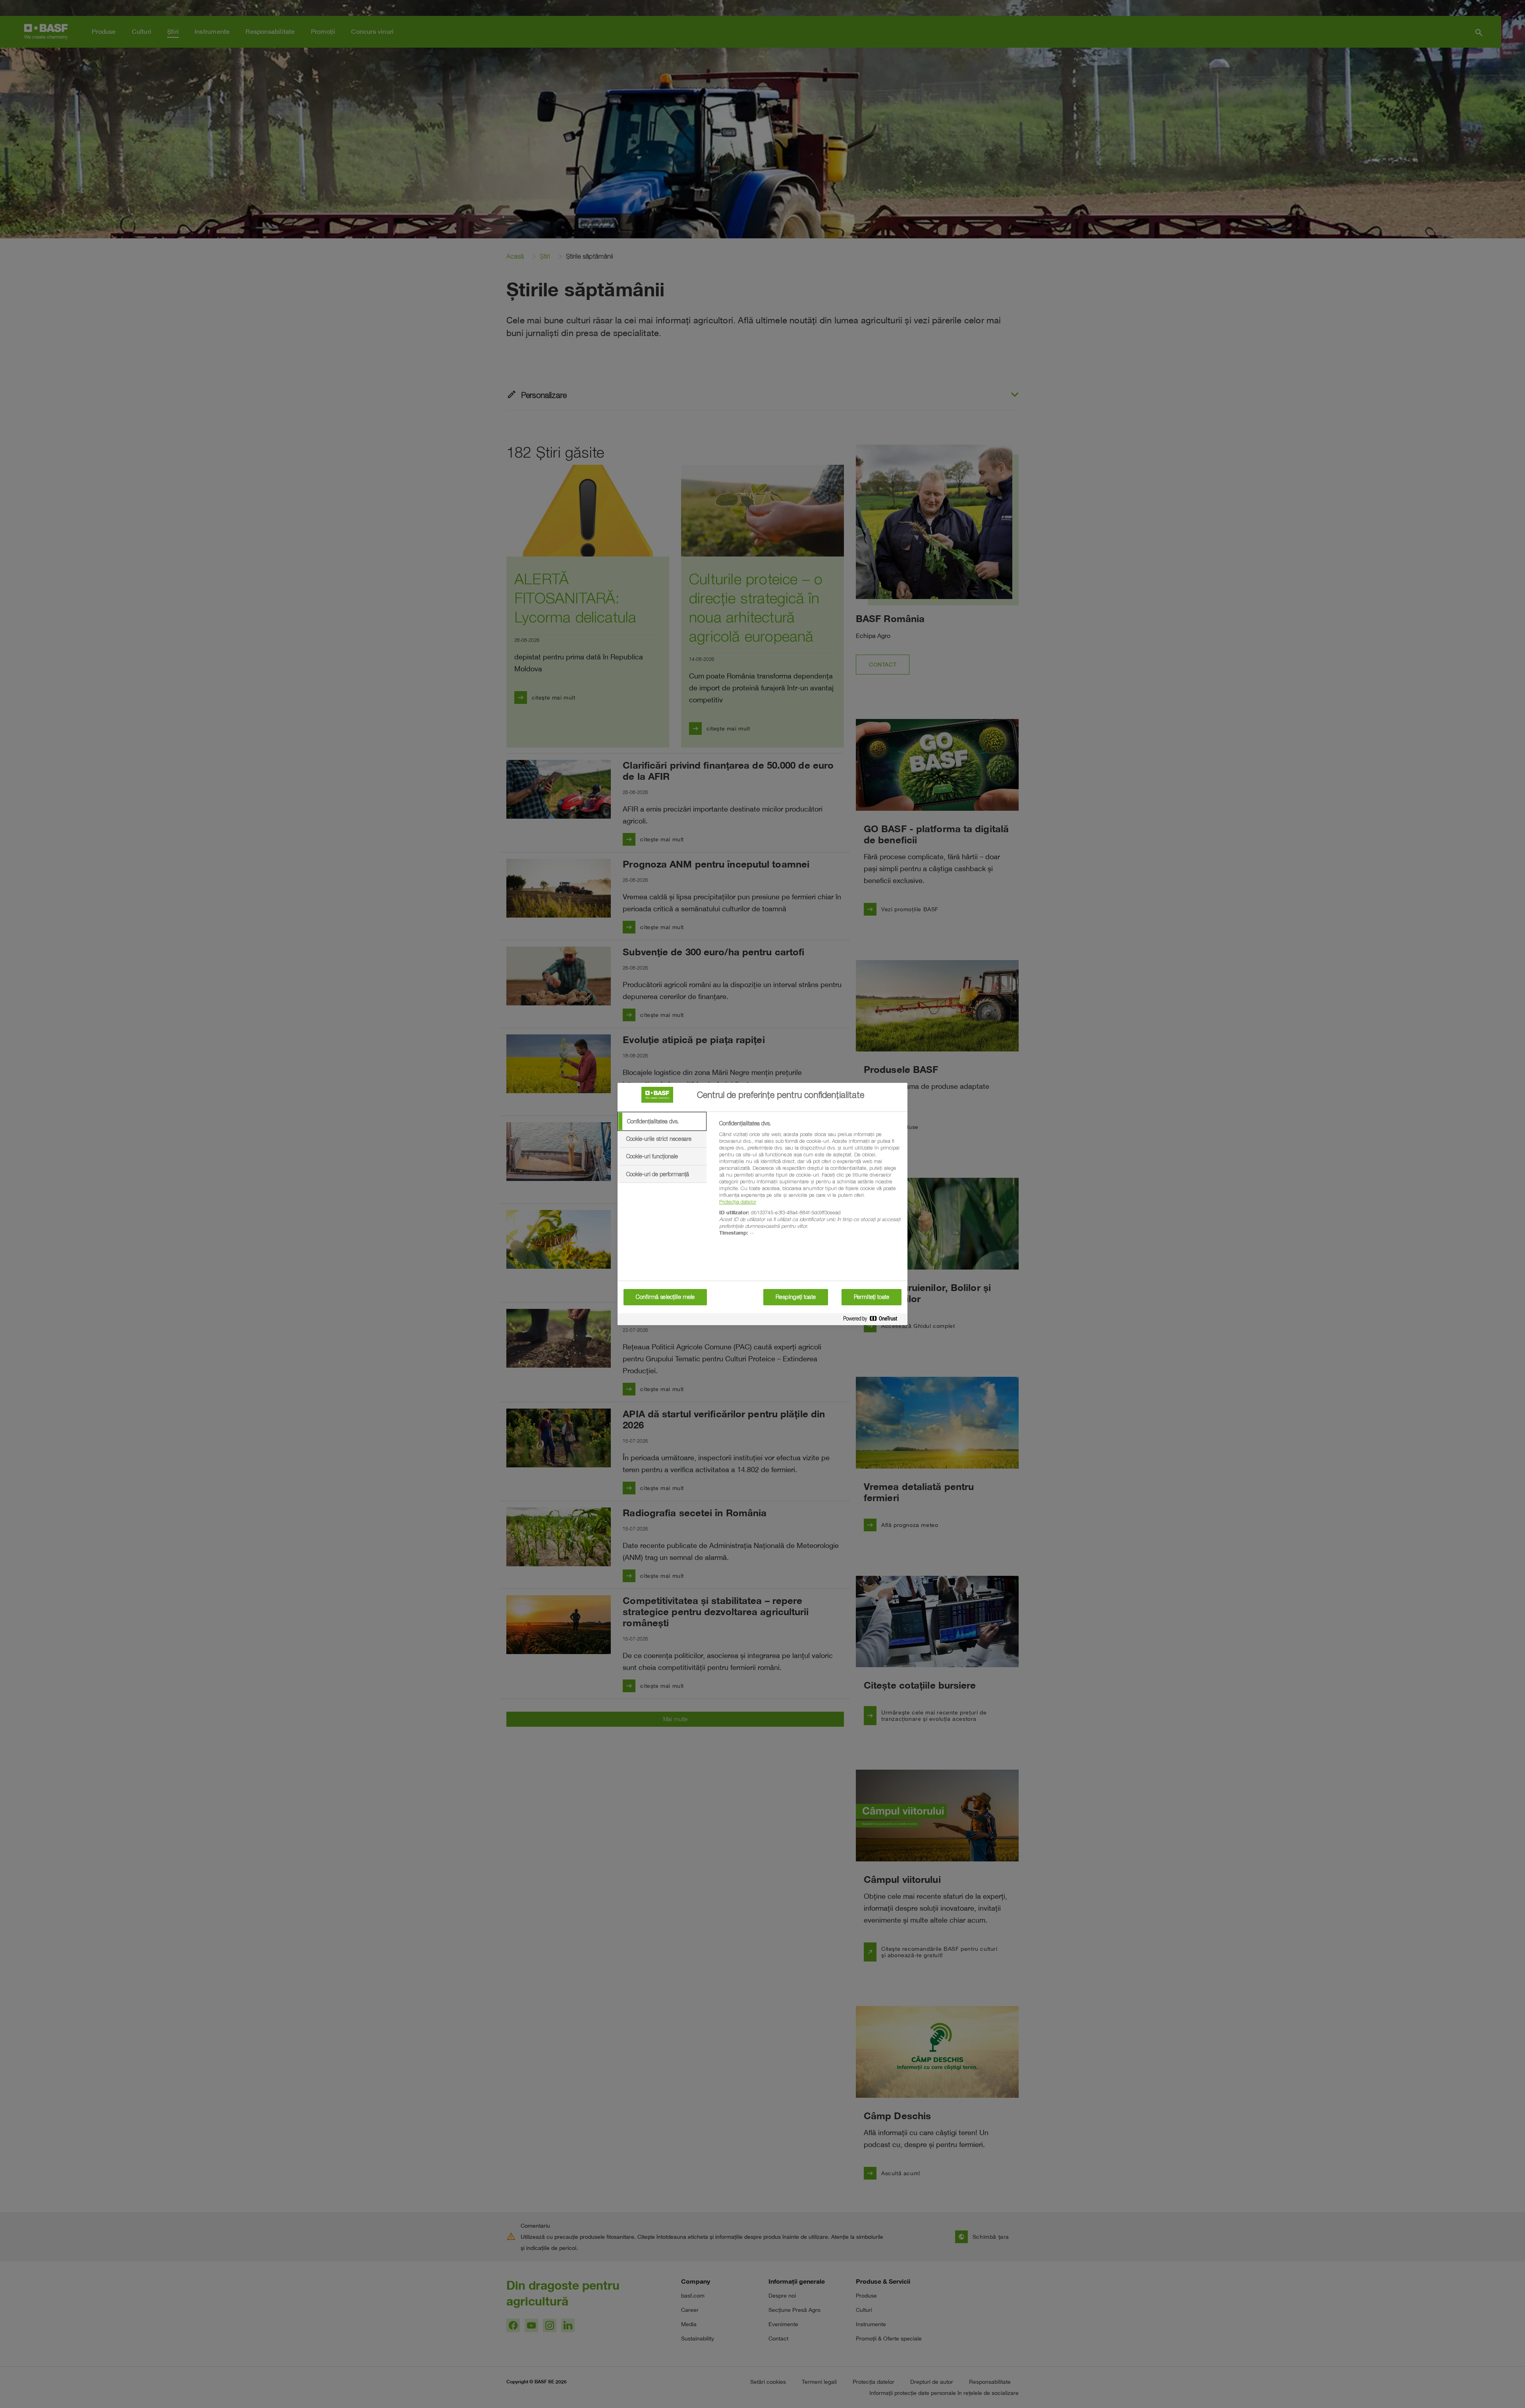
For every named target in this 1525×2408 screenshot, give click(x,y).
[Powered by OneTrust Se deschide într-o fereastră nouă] (873, 1320)
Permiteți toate (872, 1297)
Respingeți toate (796, 1297)
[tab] (662, 1121)
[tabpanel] (810, 1183)
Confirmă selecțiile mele (665, 1297)
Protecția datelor (738, 1202)
